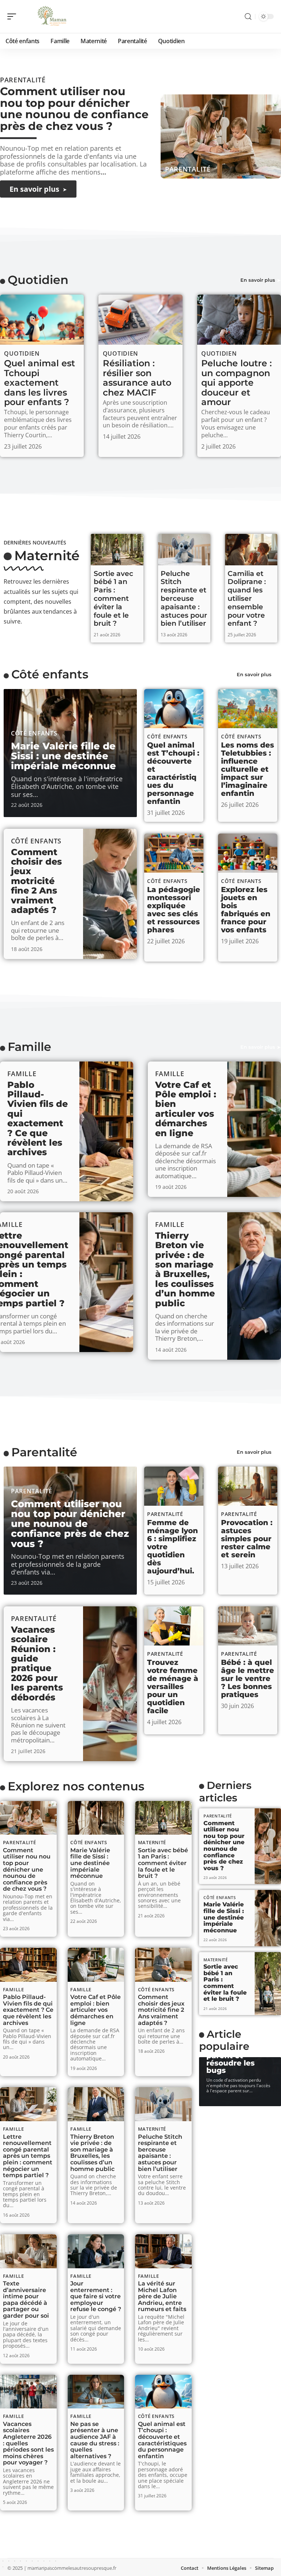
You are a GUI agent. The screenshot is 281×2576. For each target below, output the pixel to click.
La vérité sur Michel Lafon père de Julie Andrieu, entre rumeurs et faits (162, 2296)
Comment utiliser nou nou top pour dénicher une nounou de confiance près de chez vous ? (74, 109)
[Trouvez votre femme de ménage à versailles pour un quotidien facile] (174, 1626)
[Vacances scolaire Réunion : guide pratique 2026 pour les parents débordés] (110, 1684)
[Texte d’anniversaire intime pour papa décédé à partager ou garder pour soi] (28, 2251)
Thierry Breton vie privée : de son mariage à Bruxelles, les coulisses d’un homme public (185, 1269)
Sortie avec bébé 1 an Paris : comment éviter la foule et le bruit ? (113, 599)
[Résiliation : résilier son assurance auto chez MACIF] (140, 320)
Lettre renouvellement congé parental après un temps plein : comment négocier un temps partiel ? (28, 2156)
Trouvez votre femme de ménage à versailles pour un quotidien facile (173, 1686)
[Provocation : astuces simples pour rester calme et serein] (248, 1486)
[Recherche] (248, 17)
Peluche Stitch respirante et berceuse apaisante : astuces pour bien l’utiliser (184, 599)
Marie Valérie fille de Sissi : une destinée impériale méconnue (63, 756)
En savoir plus (258, 280)
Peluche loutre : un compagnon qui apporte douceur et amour (237, 383)
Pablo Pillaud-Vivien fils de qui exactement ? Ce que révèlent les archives (38, 1119)
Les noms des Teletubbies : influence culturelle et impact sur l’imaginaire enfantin (248, 769)
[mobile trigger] (14, 16)
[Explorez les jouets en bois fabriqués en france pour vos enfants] (248, 853)
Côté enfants (50, 674)
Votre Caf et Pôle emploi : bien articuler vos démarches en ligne (186, 1109)
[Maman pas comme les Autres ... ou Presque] (53, 16)
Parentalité (188, 169)
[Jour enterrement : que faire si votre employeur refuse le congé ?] (96, 2251)
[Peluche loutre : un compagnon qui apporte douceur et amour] (239, 320)
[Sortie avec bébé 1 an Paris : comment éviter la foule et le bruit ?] (117, 550)
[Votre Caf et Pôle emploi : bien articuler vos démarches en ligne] (254, 1129)
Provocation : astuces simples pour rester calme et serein (247, 1539)
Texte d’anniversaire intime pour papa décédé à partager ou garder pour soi (26, 2300)
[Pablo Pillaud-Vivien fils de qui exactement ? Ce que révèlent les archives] (106, 1131)
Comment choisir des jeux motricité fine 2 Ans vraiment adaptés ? (36, 881)
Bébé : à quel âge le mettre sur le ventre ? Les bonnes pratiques (248, 1678)
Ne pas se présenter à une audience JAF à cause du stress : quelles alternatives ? (95, 2440)
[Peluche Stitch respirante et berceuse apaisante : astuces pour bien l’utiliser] (184, 550)
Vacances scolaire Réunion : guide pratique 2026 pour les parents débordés (37, 1663)
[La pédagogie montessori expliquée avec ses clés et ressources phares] (174, 853)
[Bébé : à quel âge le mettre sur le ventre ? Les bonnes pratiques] (248, 1626)
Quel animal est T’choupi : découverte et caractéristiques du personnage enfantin (173, 773)
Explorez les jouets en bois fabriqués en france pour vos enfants (246, 910)
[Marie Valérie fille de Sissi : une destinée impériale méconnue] (96, 1818)
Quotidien (38, 280)
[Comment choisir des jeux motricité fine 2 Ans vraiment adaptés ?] (110, 894)
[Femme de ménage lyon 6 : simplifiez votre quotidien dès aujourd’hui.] (174, 1486)
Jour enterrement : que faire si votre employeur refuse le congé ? (96, 2296)
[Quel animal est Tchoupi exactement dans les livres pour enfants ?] (42, 320)
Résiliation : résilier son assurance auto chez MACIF (137, 378)
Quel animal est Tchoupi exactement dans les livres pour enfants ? (40, 383)
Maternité (47, 555)
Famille (29, 1047)
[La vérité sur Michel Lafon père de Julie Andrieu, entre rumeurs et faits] (163, 2251)
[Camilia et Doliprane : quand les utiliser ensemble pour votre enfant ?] (251, 550)
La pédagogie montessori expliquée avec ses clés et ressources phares (174, 910)
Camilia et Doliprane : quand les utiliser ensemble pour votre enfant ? (247, 599)
